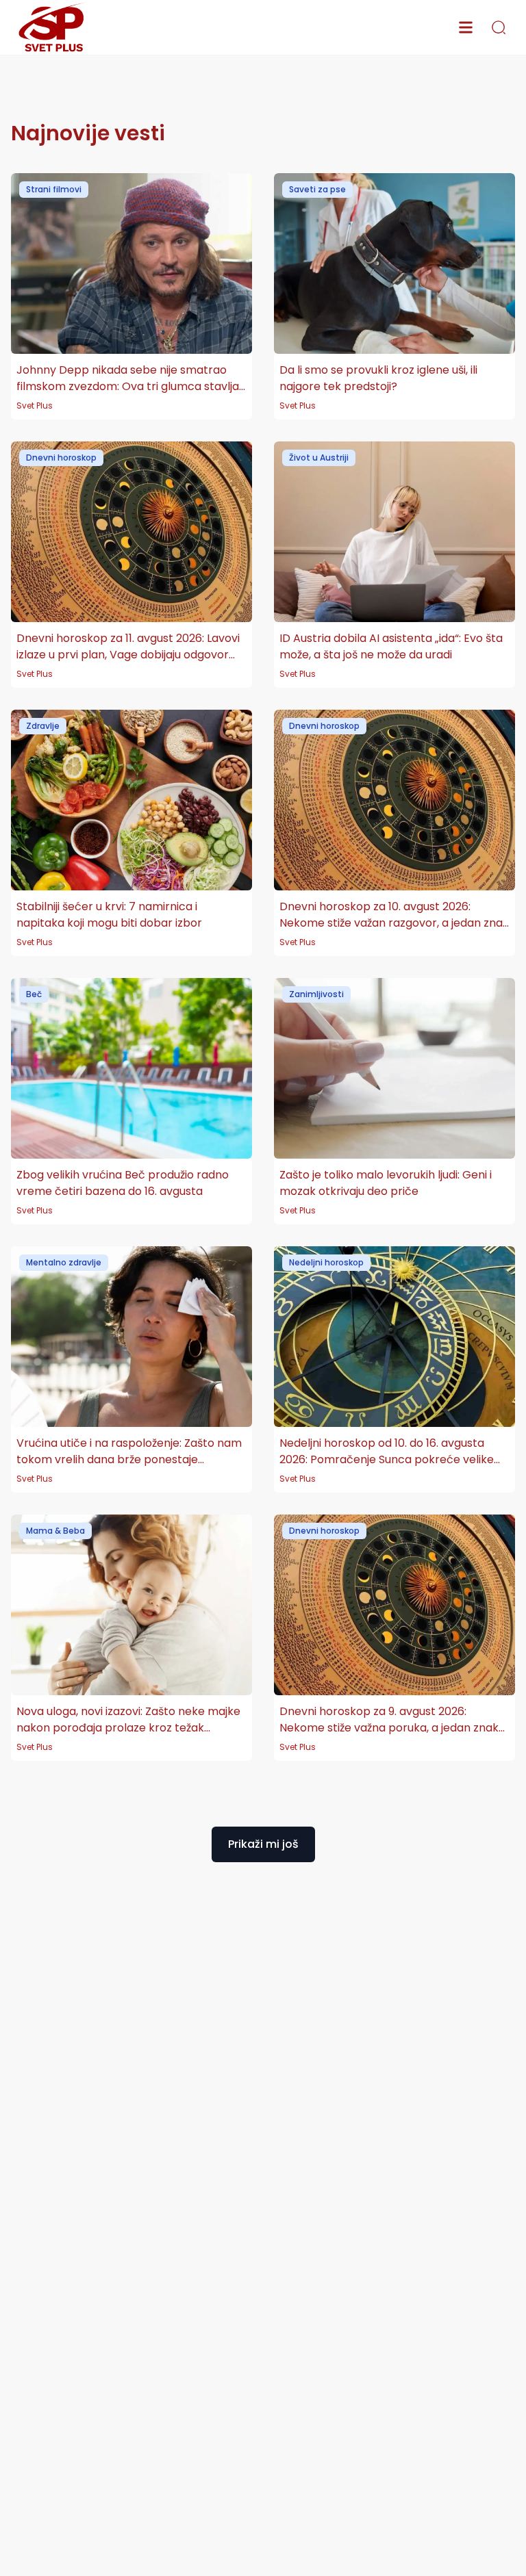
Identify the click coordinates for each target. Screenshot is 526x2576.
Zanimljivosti (316, 994)
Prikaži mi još (263, 1844)
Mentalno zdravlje (64, 1262)
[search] (499, 27)
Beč (34, 994)
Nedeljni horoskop (326, 1262)
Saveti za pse (317, 189)
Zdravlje (43, 726)
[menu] (466, 27)
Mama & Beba (55, 1531)
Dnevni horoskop (61, 458)
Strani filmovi (54, 189)
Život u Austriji (319, 458)
